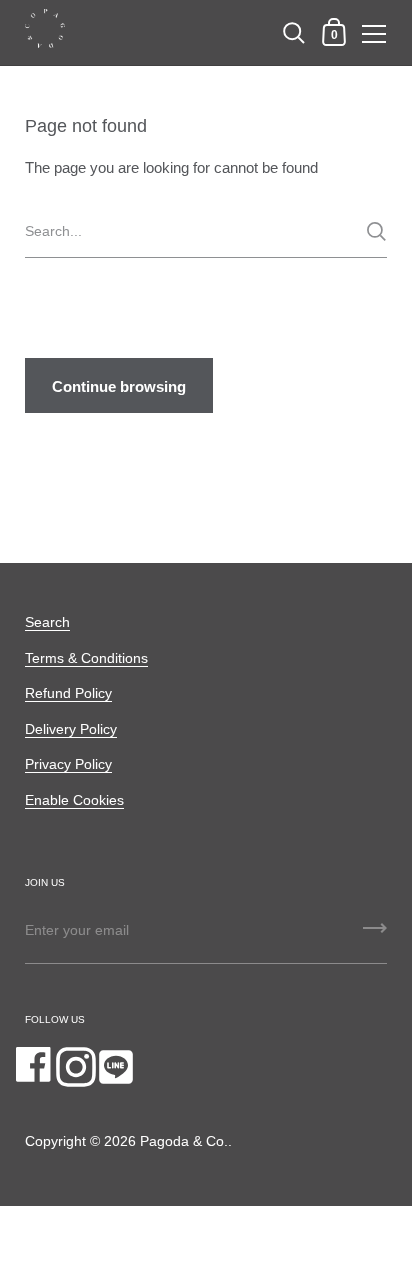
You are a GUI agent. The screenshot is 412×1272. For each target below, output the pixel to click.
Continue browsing (119, 386)
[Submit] (376, 231)
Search (47, 622)
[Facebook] (36, 1067)
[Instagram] (76, 1067)
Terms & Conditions (86, 658)
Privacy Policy (68, 764)
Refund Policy (68, 693)
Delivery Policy (71, 729)
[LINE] (116, 1067)
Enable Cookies (74, 800)
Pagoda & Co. (184, 1141)
